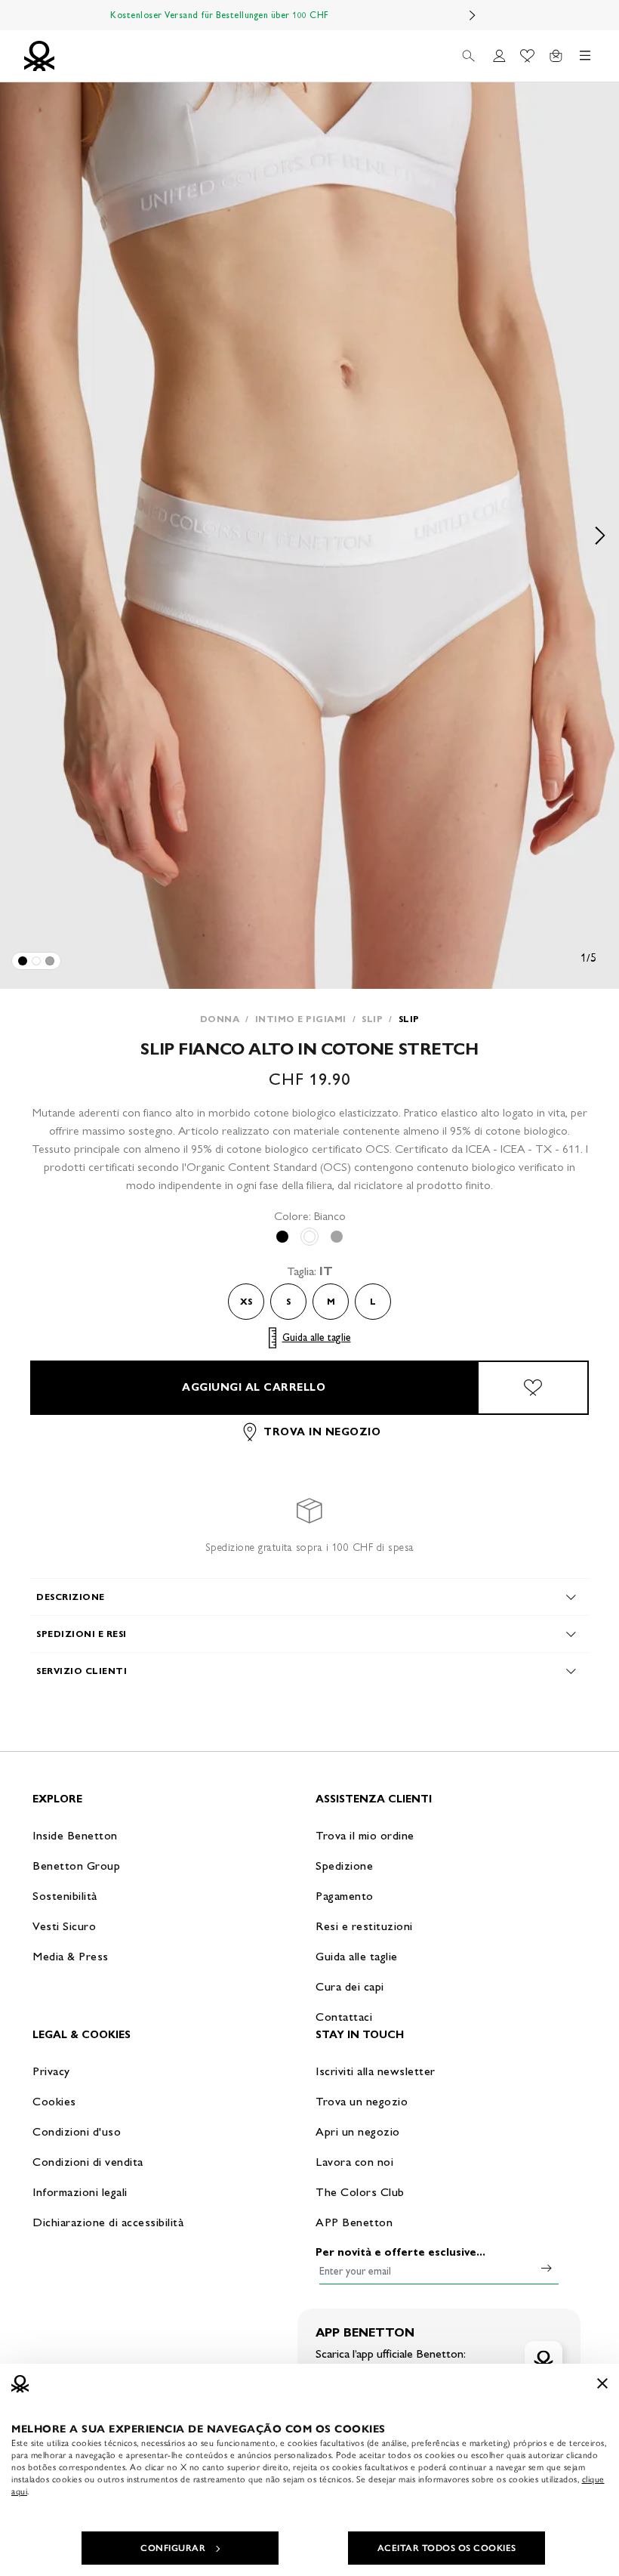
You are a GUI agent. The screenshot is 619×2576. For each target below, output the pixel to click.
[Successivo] (473, 15)
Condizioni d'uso (77, 2131)
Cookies (54, 2101)
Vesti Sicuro (64, 1926)
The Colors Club (360, 2192)
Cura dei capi (350, 1986)
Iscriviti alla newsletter (376, 2071)
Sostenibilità (65, 1896)
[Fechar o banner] (602, 2383)
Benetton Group (76, 1866)
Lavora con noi (354, 2162)
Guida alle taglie (317, 1337)
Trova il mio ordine (365, 1835)
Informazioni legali (80, 2192)
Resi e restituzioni (364, 1926)
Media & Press (71, 1956)
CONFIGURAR (173, 2548)
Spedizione (344, 1866)
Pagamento (345, 1896)
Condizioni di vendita (88, 2162)
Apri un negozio (358, 2131)
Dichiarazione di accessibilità (108, 2222)
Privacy (51, 2071)
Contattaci (344, 2017)
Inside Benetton (75, 1835)
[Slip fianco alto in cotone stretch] (23, 961)
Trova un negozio (362, 2101)
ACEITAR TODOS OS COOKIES (447, 2548)
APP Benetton (354, 2222)
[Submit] (547, 2268)
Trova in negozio (322, 1432)
